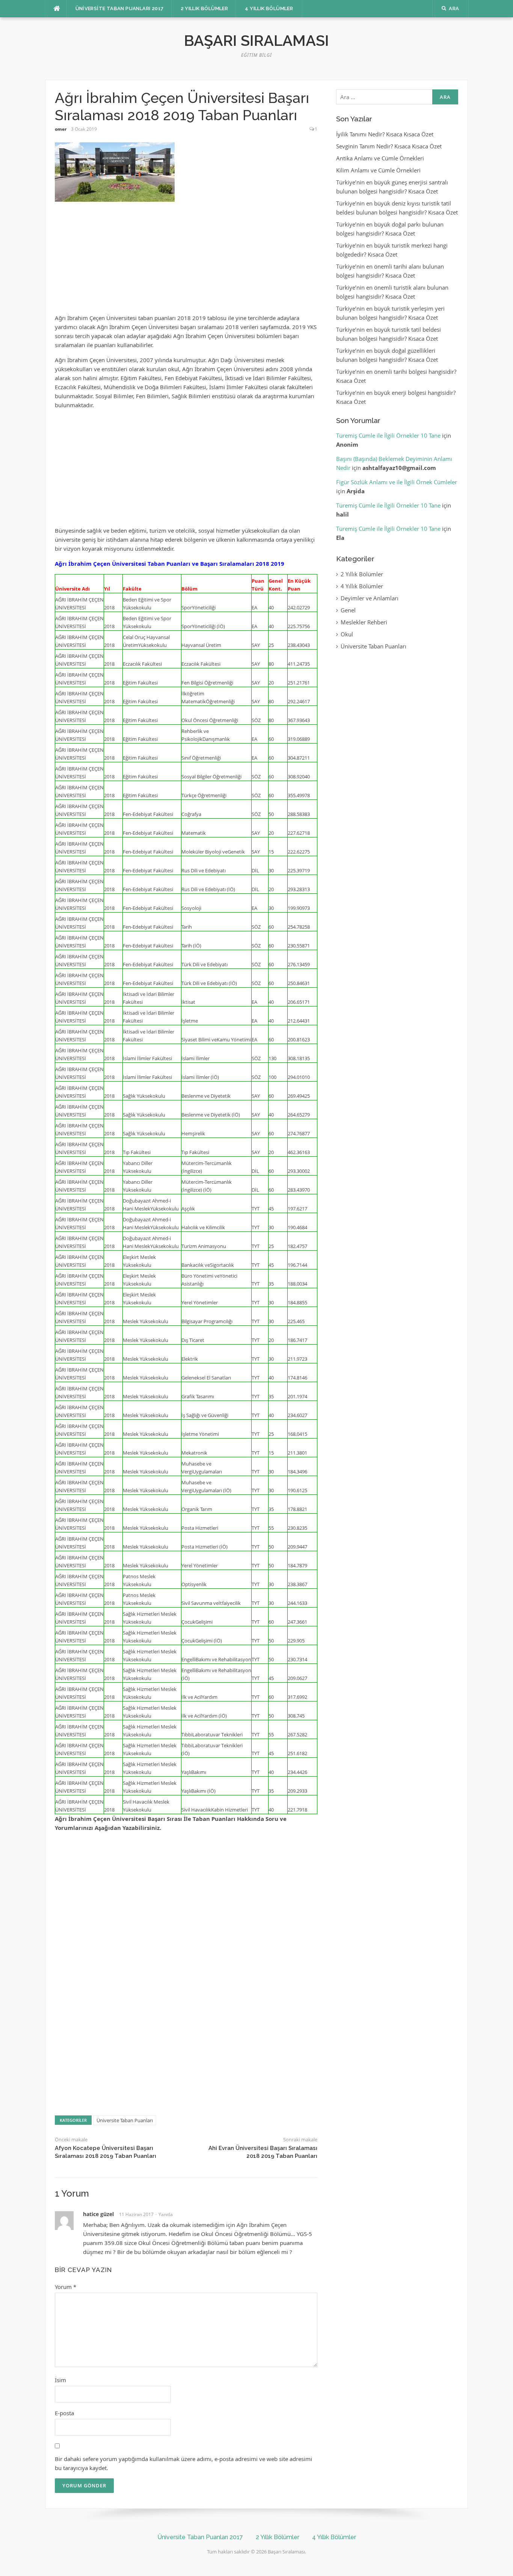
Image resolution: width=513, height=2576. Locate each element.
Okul (347, 634)
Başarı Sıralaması (256, 40)
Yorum (66, 2287)
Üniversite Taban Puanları (125, 2120)
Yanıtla (166, 2214)
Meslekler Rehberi (364, 622)
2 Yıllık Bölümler (204, 8)
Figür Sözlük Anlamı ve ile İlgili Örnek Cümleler (397, 482)
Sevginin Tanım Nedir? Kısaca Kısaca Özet (389, 146)
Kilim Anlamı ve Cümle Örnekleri (378, 170)
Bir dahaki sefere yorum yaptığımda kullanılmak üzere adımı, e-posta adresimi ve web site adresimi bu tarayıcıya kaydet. (183, 2463)
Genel (348, 610)
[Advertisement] (186, 261)
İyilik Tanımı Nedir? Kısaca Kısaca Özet (385, 134)
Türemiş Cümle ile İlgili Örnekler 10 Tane (388, 435)
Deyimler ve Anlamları (370, 598)
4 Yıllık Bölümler (269, 8)
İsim (60, 2380)
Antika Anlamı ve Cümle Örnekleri (380, 158)
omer (61, 129)
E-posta (64, 2413)
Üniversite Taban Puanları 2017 (120, 8)
